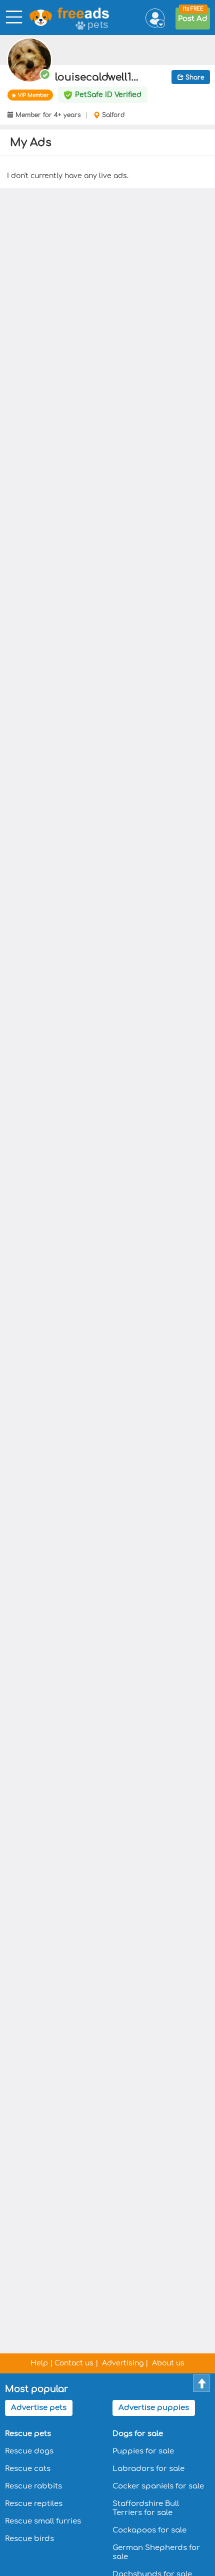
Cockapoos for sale (149, 2530)
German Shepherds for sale (156, 2552)
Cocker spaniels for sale (158, 2486)
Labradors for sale (148, 2469)
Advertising (123, 2363)
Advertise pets (39, 2408)
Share (194, 78)
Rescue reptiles (34, 2504)
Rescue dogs (29, 2451)
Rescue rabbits (33, 2486)
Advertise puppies (154, 2408)
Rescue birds (29, 2539)
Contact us (74, 2363)
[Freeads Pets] (51, 18)
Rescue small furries (43, 2521)
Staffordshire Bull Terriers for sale (146, 2508)
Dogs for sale (138, 2434)
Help (39, 2363)
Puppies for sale (143, 2451)
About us (168, 2363)
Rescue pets (28, 2434)
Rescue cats (28, 2469)
